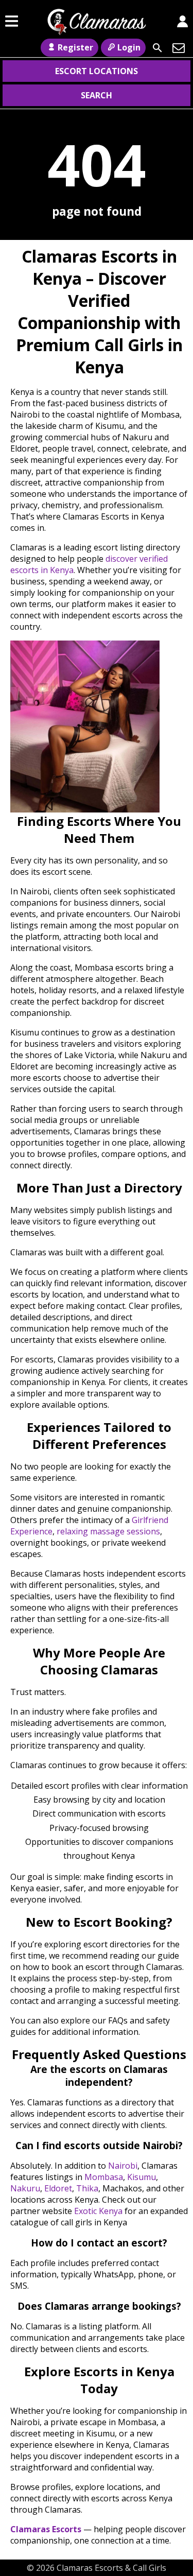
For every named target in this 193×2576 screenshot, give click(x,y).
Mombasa (104, 2177)
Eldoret (58, 2188)
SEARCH (97, 95)
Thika (87, 2188)
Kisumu (142, 2177)
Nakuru (25, 2188)
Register (75, 47)
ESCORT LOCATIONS (97, 71)
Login (129, 47)
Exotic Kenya (98, 2211)
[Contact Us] (179, 48)
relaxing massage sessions (108, 1531)
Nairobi (123, 2166)
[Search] (157, 48)
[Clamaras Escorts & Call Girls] (97, 30)
